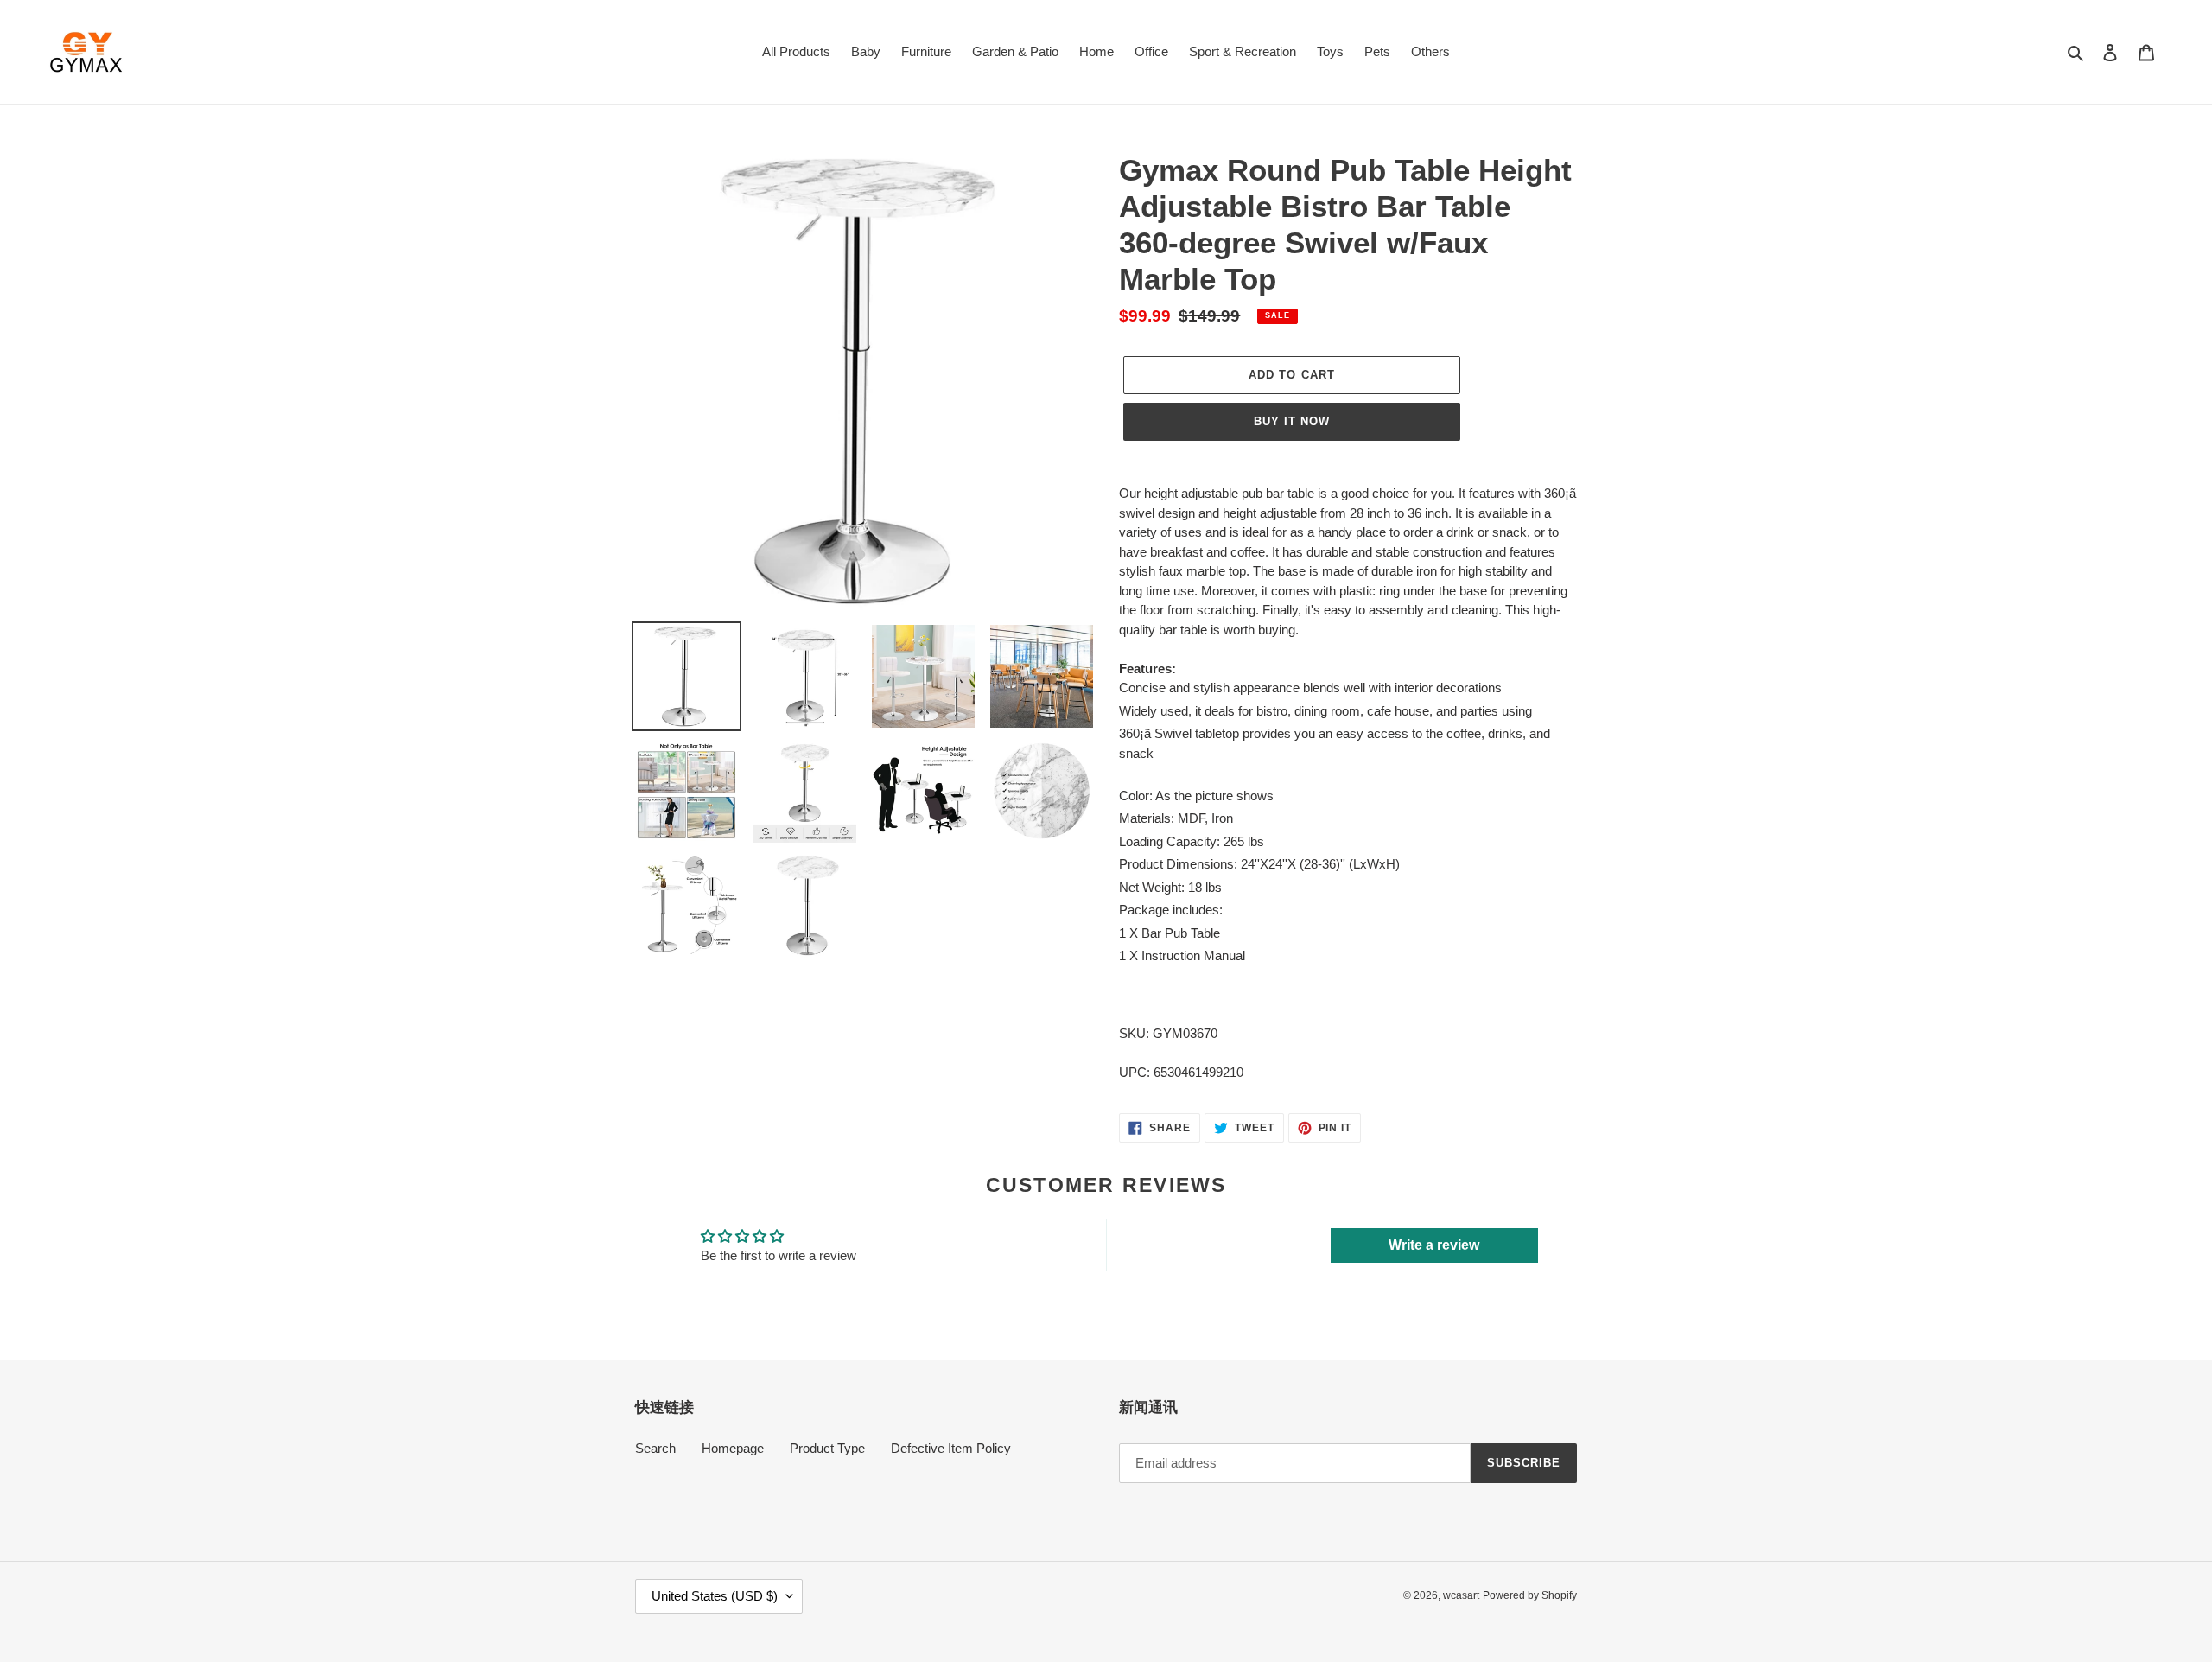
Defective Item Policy (951, 1448)
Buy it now (1292, 421)
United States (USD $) (715, 1596)
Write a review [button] (1434, 1245)
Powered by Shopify (1530, 1595)
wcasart (1461, 1595)
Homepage (733, 1448)
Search (655, 1448)
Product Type (827, 1448)
